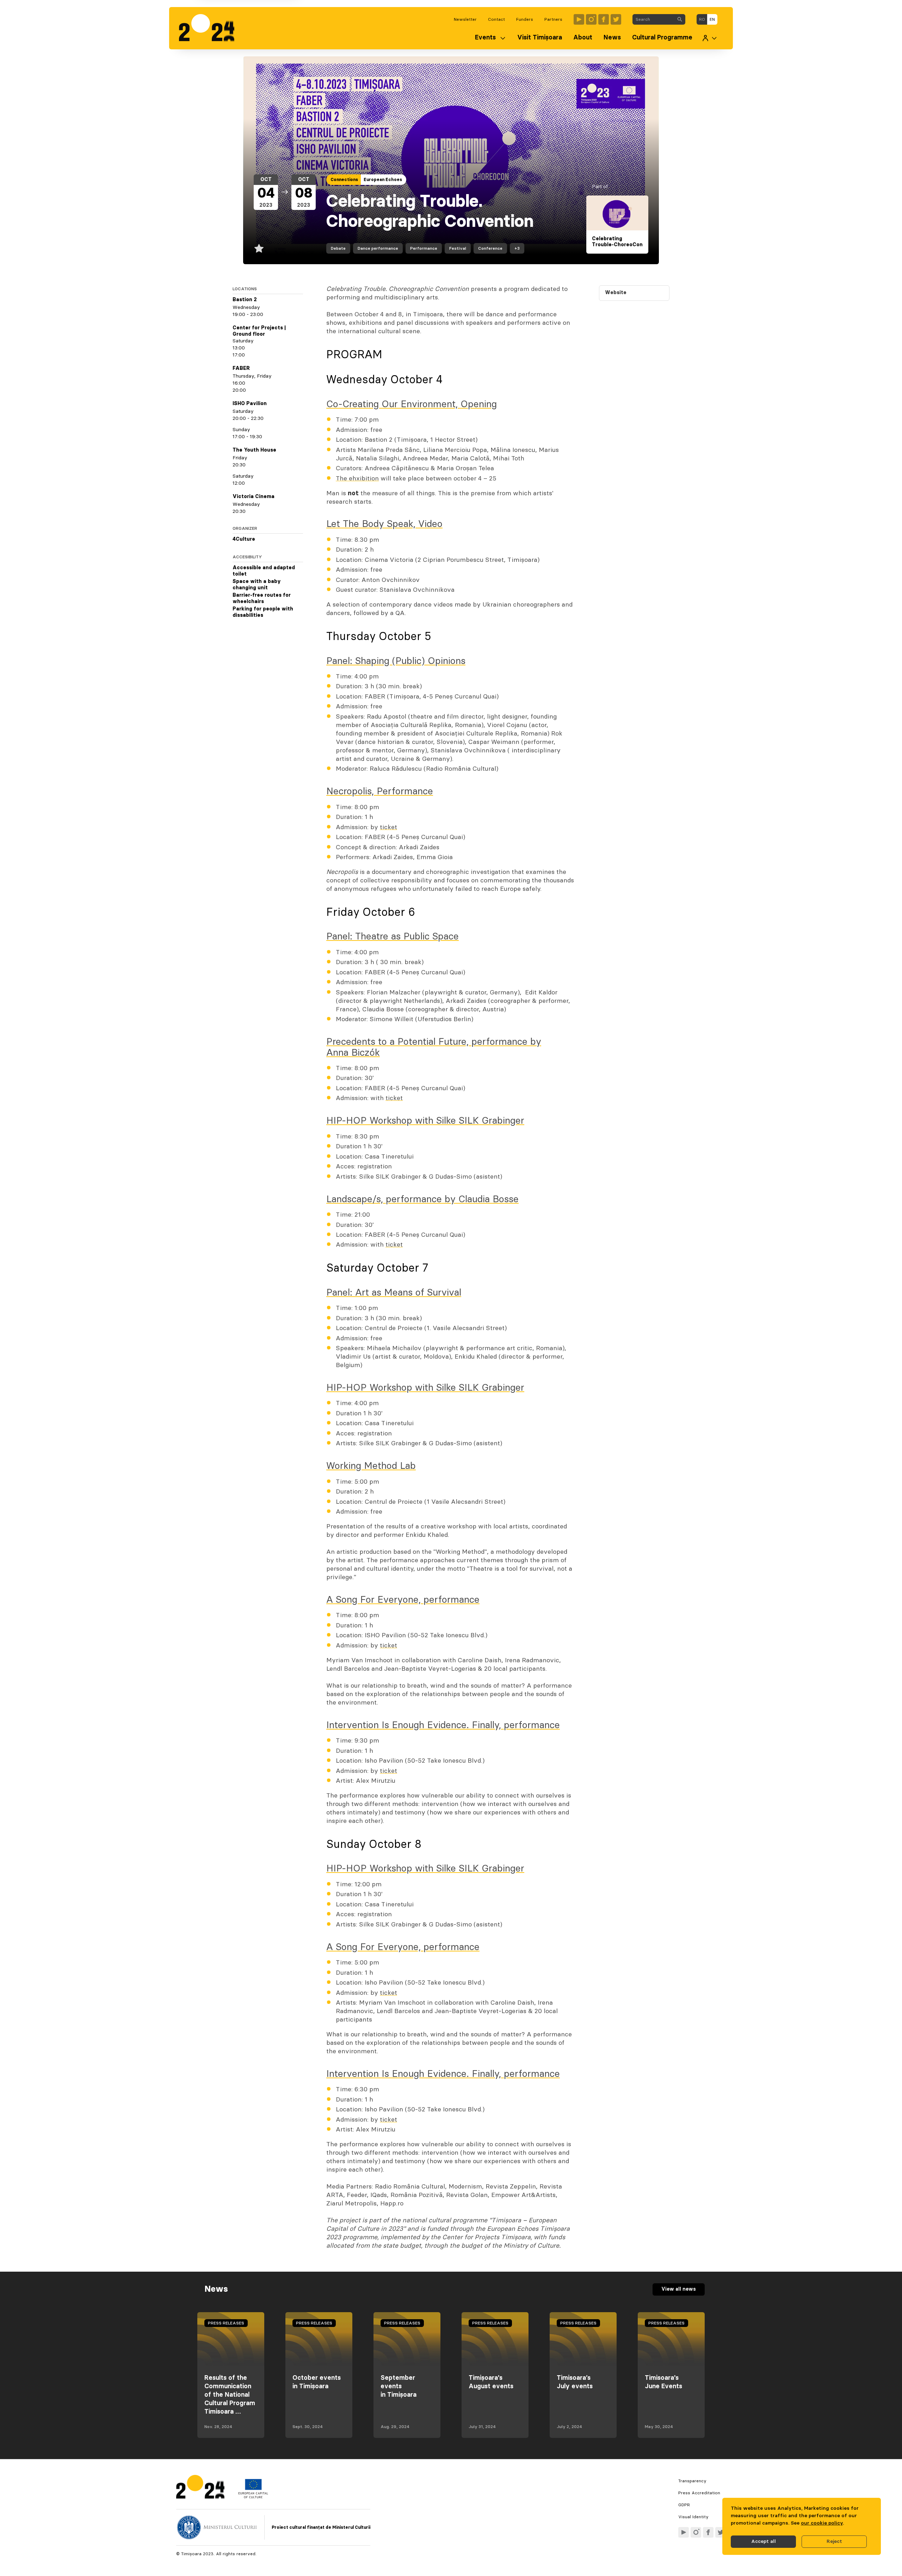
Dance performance (378, 248)
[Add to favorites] (259, 248)
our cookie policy (822, 2523)
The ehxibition (357, 479)
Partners (553, 19)
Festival (458, 248)
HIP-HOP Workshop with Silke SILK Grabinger (425, 1121)
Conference (490, 248)
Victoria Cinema (254, 497)
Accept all (764, 2541)
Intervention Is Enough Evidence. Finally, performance (443, 1725)
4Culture (244, 539)
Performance (424, 248)
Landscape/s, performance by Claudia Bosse (422, 1199)
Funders (525, 19)
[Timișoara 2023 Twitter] (616, 19)
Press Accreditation (699, 2493)
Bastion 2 (245, 300)
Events (485, 38)
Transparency (692, 2481)
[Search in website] (680, 19)
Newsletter (465, 19)
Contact (496, 19)
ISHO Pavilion (250, 404)
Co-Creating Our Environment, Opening (412, 404)
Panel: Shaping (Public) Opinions (396, 661)
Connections (344, 180)
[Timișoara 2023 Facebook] (604, 19)
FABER (241, 368)
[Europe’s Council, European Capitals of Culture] (253, 2497)
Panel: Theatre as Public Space (393, 936)
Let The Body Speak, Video (384, 524)
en (712, 19)
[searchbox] (653, 19)
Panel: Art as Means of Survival (394, 1293)
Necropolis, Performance (380, 791)
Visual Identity (693, 2517)
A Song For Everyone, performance (403, 1600)
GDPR (684, 2505)
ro (702, 19)
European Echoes (383, 180)
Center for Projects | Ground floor (259, 331)
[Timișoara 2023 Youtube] (579, 19)
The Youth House (254, 450)
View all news (679, 2289)
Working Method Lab (371, 1466)
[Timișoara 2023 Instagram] (591, 19)
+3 (517, 248)
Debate (338, 248)
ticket (388, 827)
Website (616, 293)
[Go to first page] (210, 28)
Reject (834, 2541)
